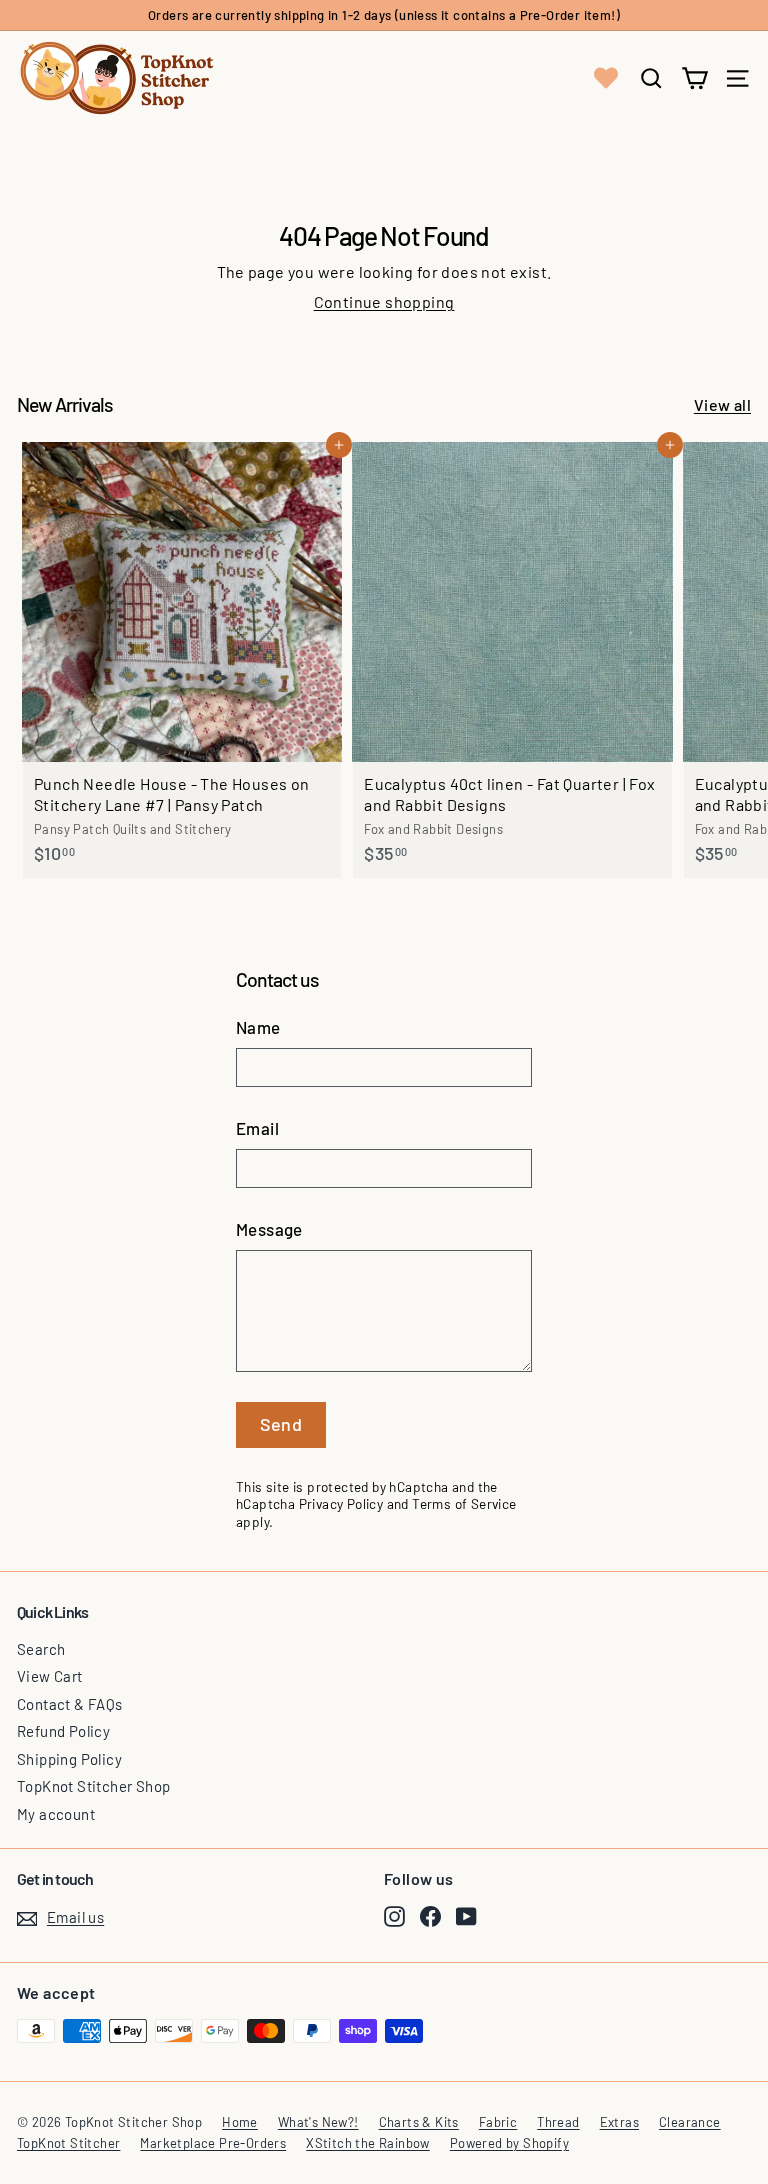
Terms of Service (464, 1503)
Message (269, 1229)
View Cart (50, 1676)
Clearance (690, 2122)
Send (281, 1424)
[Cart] (694, 78)
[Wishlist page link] (606, 78)
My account (56, 1814)
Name (258, 1027)
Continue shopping (384, 301)
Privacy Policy (341, 1503)
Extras (619, 2122)
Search (41, 1649)
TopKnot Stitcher (68, 2143)
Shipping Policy (69, 1759)
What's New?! (318, 2122)
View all (722, 404)
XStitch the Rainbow (368, 2143)
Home (240, 2122)
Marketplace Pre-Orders (213, 2143)
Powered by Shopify (509, 2143)
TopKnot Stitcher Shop (93, 1786)
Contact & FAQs (70, 1704)
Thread (558, 2122)
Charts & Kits (419, 2122)
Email (257, 1128)
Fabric (498, 2122)
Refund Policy (63, 1731)
